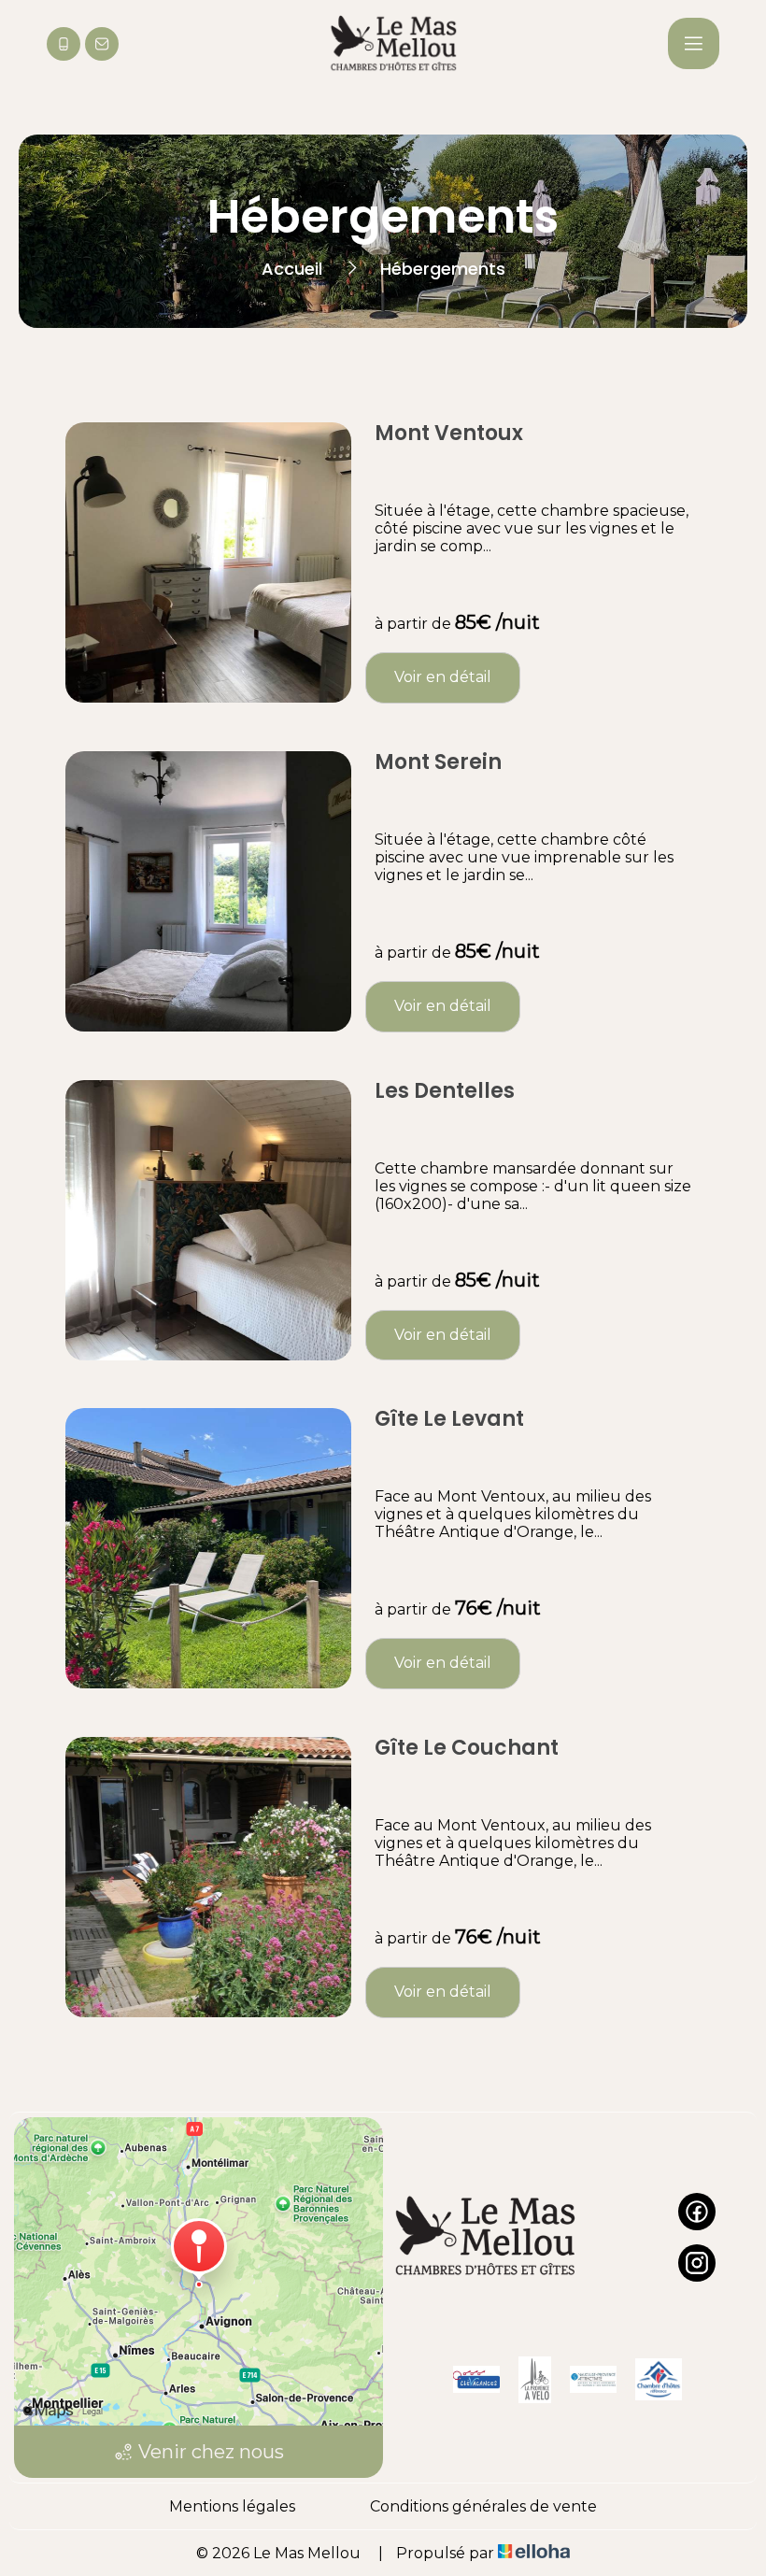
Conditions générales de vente (483, 2506)
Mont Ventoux (449, 434)
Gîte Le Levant (449, 1419)
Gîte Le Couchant (467, 1748)
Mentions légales (232, 2506)
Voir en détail (443, 677)
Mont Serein (438, 762)
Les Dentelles (445, 1091)
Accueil (292, 269)
